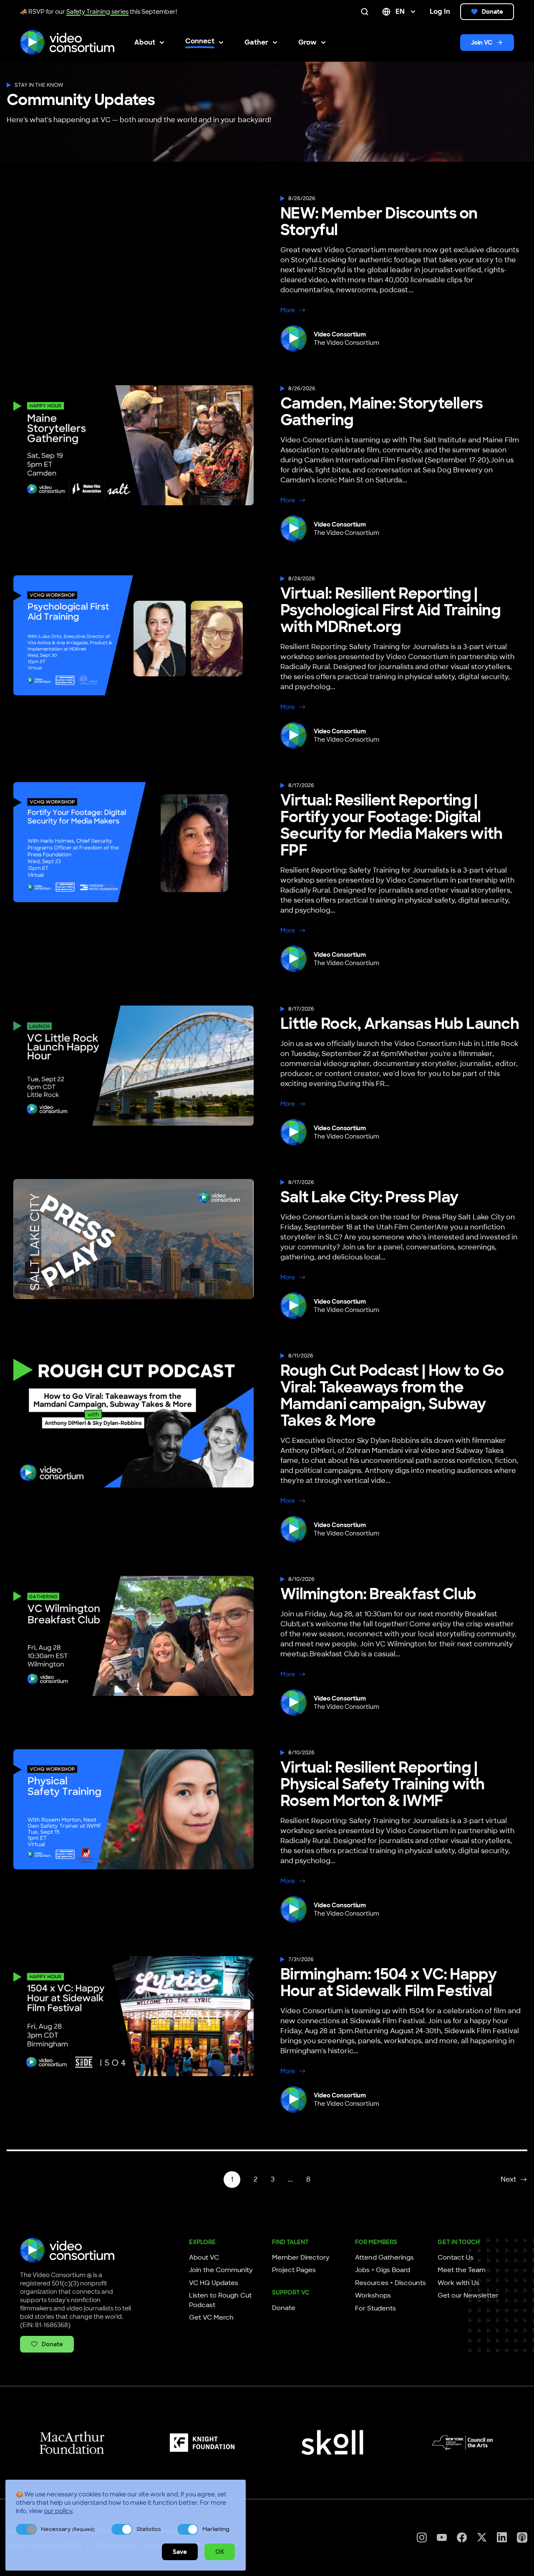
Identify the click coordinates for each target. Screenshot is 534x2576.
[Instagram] (422, 2537)
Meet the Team (462, 2270)
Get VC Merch (211, 2318)
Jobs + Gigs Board (383, 2270)
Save (180, 2552)
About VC (204, 2257)
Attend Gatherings (384, 2257)
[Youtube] (442, 2537)
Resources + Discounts (390, 2283)
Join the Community (221, 2270)
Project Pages (294, 2270)
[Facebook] (462, 2537)
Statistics (149, 2529)
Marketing (216, 2529)
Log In (440, 11)
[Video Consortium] (67, 43)
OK (220, 2552)
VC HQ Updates (214, 2283)
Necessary (68, 2529)
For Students (375, 2308)
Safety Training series (97, 12)
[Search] (366, 12)
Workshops (373, 2295)
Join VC (482, 43)
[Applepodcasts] (522, 2537)
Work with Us (458, 2283)
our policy (58, 2511)
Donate (492, 12)
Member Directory (301, 2257)
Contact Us (456, 2257)
